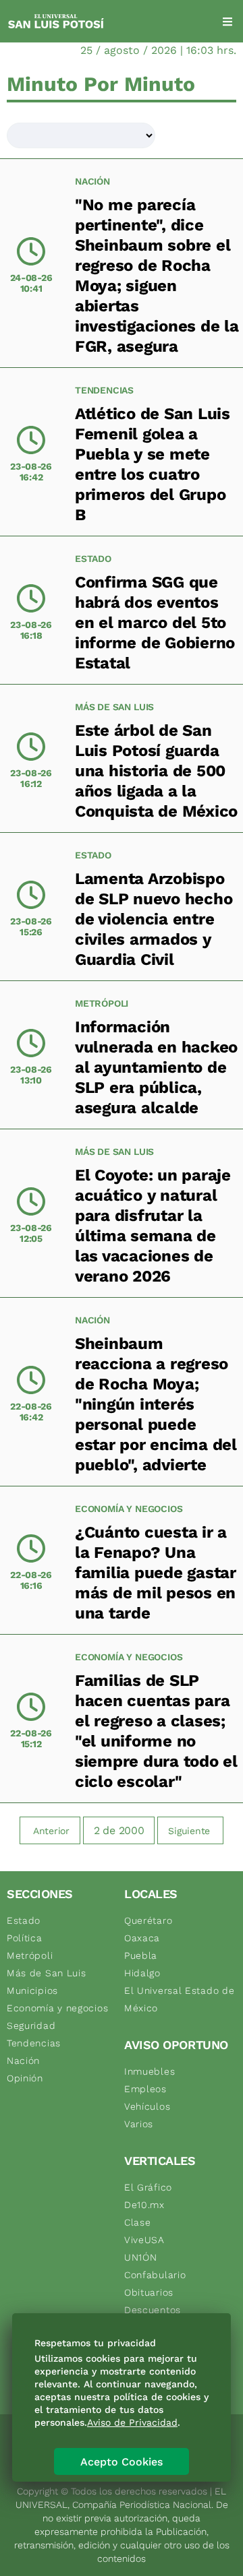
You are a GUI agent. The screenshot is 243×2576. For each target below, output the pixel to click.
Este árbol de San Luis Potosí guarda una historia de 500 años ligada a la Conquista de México (156, 771)
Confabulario (155, 2275)
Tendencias (104, 390)
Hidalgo (142, 1973)
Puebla (141, 1955)
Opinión (25, 2078)
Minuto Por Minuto (101, 84)
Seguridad (31, 2025)
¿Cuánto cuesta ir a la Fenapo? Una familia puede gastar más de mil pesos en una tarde (156, 1573)
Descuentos (153, 2310)
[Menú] (227, 22)
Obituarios (149, 2292)
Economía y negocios (129, 1509)
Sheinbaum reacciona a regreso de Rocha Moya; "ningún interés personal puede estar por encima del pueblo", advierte (156, 1404)
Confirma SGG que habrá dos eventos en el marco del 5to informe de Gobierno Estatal (155, 623)
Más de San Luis (114, 707)
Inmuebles (150, 2071)
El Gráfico (148, 2187)
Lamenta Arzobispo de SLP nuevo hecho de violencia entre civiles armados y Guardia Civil (154, 919)
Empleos (145, 2089)
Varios (139, 2124)
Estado (93, 559)
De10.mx (144, 2205)
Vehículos (147, 2106)
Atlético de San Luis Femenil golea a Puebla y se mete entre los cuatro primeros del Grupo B (153, 464)
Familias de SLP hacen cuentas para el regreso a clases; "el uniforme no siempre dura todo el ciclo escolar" (156, 1731)
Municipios (32, 1990)
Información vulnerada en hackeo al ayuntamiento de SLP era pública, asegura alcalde (156, 1067)
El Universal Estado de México (179, 1999)
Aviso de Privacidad (132, 2422)
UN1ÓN (141, 2257)
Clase (138, 2222)
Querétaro (148, 1920)
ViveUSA (144, 2240)
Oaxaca (142, 1938)
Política (25, 1938)
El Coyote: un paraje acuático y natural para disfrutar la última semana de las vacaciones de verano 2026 (153, 1226)
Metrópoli (102, 1003)
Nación (92, 181)
